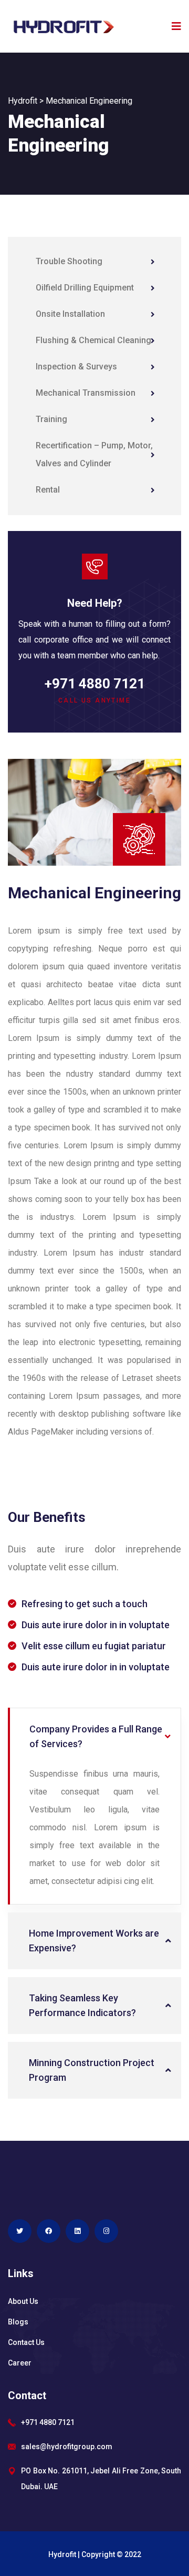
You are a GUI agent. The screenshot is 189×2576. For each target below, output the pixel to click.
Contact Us (26, 2342)
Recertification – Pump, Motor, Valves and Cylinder (94, 454)
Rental (48, 490)
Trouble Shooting (69, 261)
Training (51, 419)
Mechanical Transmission (86, 393)
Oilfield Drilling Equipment (85, 288)
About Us (23, 2301)
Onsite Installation (70, 314)
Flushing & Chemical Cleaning (93, 340)
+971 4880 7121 (95, 684)
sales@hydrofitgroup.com (67, 2447)
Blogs (18, 2322)
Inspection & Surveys (76, 367)
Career (20, 2363)
